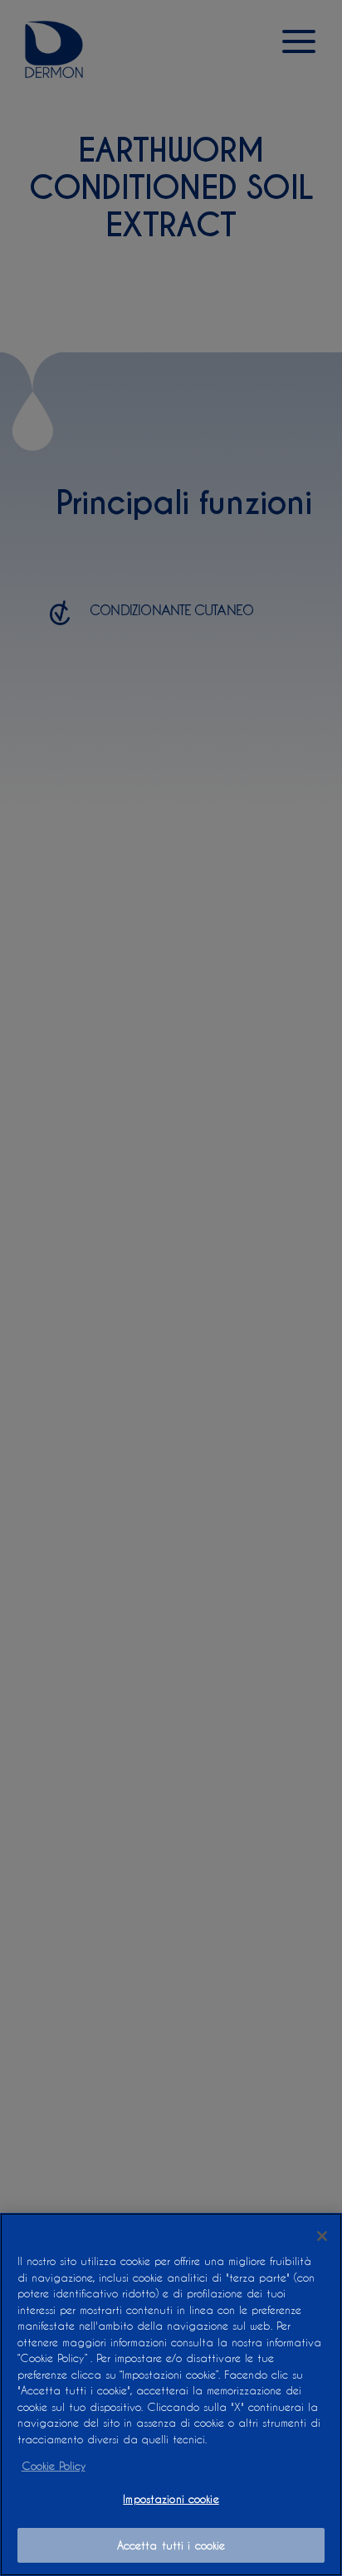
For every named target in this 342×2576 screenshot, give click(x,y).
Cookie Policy (54, 2465)
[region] (171, 2394)
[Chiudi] (322, 2236)
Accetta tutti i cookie (171, 2545)
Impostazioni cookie (171, 2498)
